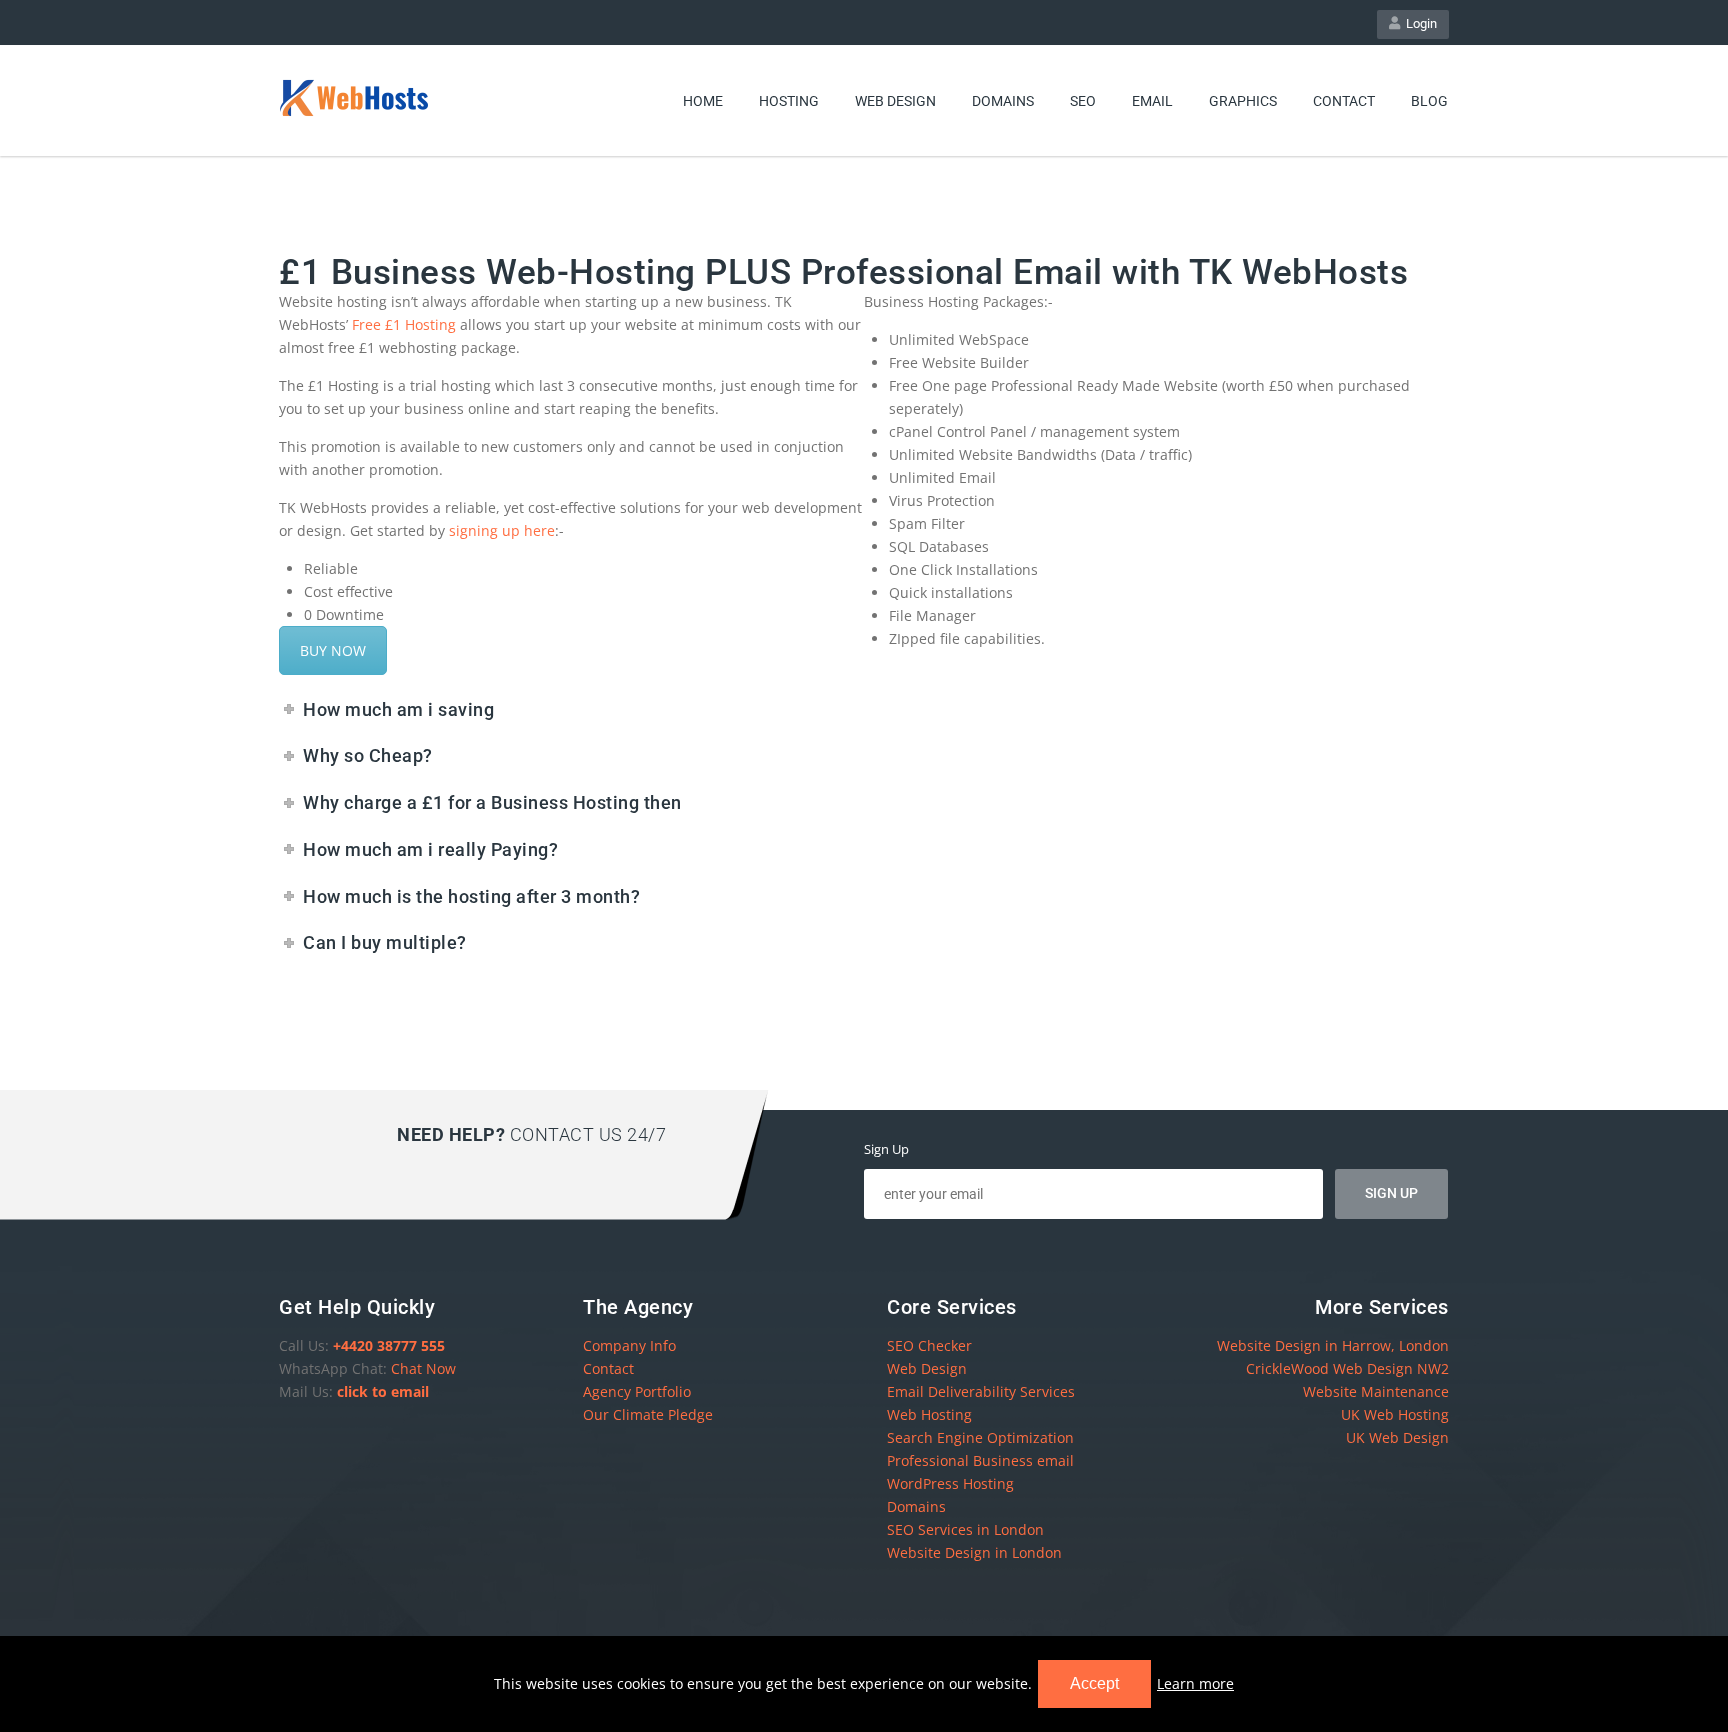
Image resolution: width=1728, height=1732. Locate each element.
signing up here (502, 530)
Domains (1003, 101)
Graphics (1243, 101)
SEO (1083, 101)
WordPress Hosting (950, 1483)
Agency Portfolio (637, 1391)
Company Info (629, 1345)
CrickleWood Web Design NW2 (1347, 1368)
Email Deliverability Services (981, 1391)
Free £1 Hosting (404, 324)
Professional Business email (980, 1460)
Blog (1429, 101)
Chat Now (423, 1368)
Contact (1344, 101)
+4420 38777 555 (389, 1345)
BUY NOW (333, 650)
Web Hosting (929, 1414)
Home (703, 101)
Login (1418, 23)
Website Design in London (974, 1552)
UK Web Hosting (1395, 1414)
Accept (1094, 1683)
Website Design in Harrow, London (1333, 1345)
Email (1152, 101)
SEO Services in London (965, 1529)
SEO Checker (929, 1345)
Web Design (895, 101)
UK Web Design (1397, 1437)
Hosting (789, 101)
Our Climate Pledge (648, 1414)
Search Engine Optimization (980, 1437)
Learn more (1195, 1683)
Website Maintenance (1376, 1391)
